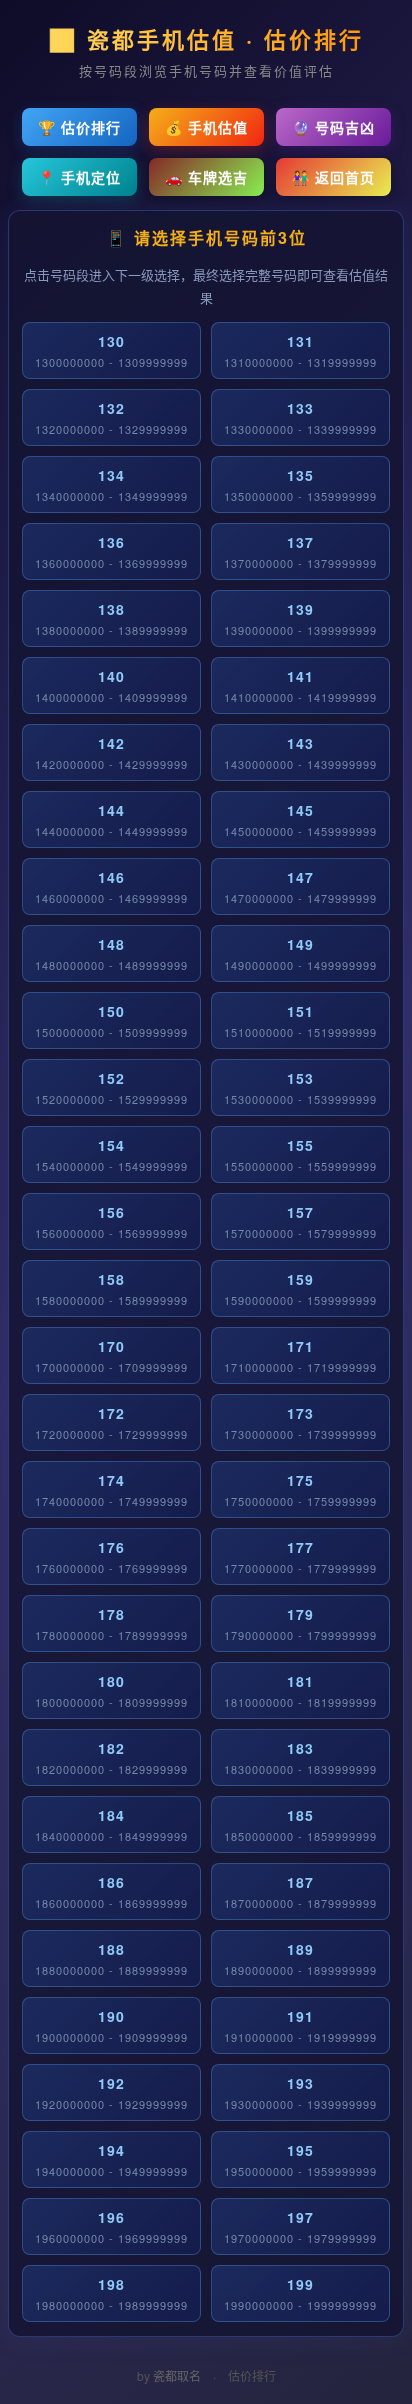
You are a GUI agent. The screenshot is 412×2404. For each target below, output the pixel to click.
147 (300, 886)
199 (300, 2293)
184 (111, 1824)
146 (111, 886)
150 (111, 1020)
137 (300, 551)
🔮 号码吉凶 (333, 127)
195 (300, 2159)
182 (111, 1757)
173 (300, 1422)
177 (300, 1556)
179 (300, 1623)
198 (111, 2293)
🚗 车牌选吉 (206, 177)
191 (300, 2025)
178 (111, 1623)
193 (300, 2092)
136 (111, 551)
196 (111, 2226)
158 (111, 1288)
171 (300, 1355)
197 (300, 2226)
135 (300, 484)
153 (300, 1087)
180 (111, 1690)
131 (300, 350)
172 (111, 1422)
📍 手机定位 (79, 177)
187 (300, 1891)
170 (111, 1355)
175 (300, 1489)
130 (111, 350)
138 (111, 618)
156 (111, 1221)
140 (111, 685)
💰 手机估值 (206, 127)
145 (300, 819)
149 (300, 953)
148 (111, 953)
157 (300, 1221)
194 (111, 2159)
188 (111, 1958)
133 (300, 417)
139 (300, 618)
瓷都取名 (177, 2375)
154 (111, 1154)
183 (300, 1757)
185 (300, 1824)
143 (300, 752)
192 (111, 2092)
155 (300, 1154)
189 (300, 1958)
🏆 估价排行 (79, 127)
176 (111, 1556)
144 (111, 819)
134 (111, 484)
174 (111, 1489)
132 (111, 417)
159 (300, 1288)
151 (300, 1020)
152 (111, 1087)
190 (111, 2025)
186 (111, 1891)
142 (111, 752)
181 (300, 1690)
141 (300, 685)
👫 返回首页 (333, 177)
